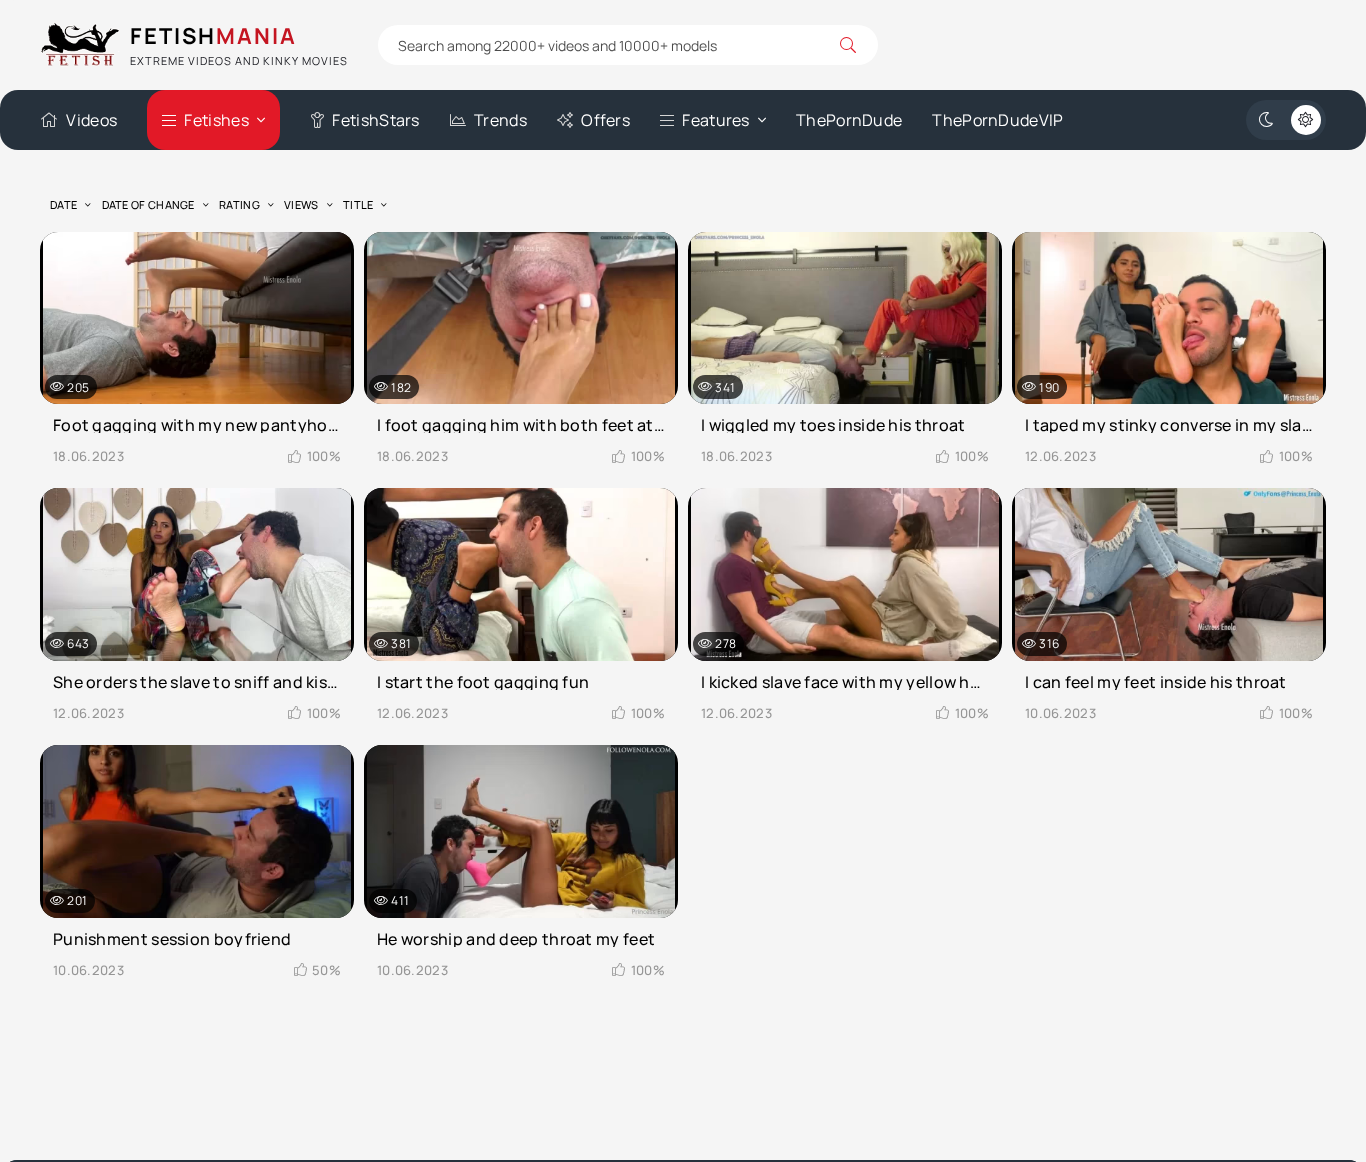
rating (239, 204)
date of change (148, 204)
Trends (500, 120)
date (63, 204)
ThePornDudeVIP (997, 120)
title (358, 204)
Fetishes (216, 120)
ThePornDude (849, 120)
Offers (605, 120)
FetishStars (375, 120)
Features (715, 120)
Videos (91, 120)
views (301, 204)
